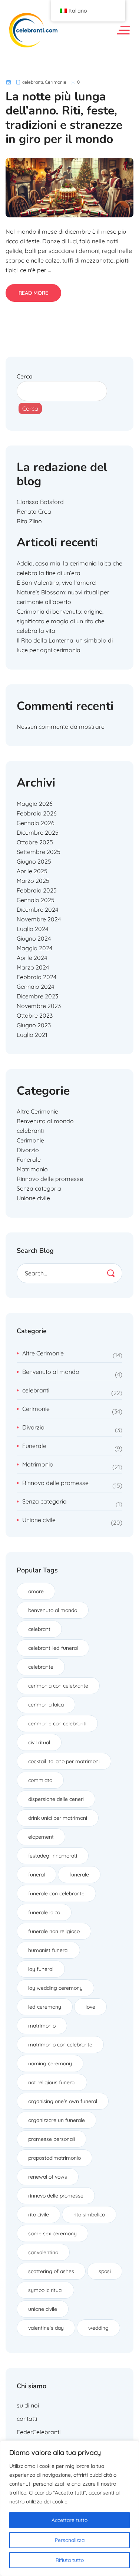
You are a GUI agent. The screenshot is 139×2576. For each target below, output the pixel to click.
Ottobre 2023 (35, 1015)
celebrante (41, 1667)
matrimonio (42, 2026)
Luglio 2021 (32, 1035)
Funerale (29, 1159)
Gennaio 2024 (35, 987)
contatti (27, 2419)
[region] (69, 2508)
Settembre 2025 (39, 852)
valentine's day (46, 2328)
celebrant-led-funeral (53, 1648)
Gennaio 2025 (36, 900)
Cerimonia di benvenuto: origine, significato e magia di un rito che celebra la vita (61, 621)
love (90, 2007)
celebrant (39, 1629)
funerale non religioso (54, 1931)
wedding (98, 2328)
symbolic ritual (45, 2290)
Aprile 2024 (32, 958)
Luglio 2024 (32, 929)
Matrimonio (32, 1169)
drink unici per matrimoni (58, 1818)
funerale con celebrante (56, 1893)
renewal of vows (48, 2177)
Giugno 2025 (34, 861)
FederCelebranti (39, 2432)
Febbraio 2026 (37, 813)
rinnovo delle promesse (56, 2196)
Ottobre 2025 (35, 842)
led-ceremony (45, 2007)
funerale (79, 1875)
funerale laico (44, 1912)
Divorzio (28, 1150)
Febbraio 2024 (37, 977)
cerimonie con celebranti (57, 1724)
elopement (41, 1837)
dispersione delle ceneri (56, 1799)
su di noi (28, 2405)
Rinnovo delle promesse (50, 1179)
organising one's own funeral (63, 2101)
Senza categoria (39, 1188)
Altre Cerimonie (37, 1111)
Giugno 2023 (34, 1025)
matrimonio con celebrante (60, 2045)
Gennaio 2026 (36, 823)
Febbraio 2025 (37, 890)
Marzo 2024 (33, 967)
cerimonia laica (46, 1705)
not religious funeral (52, 2082)
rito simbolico (89, 2215)
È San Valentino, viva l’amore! (57, 583)
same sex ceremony (52, 2233)
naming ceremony (50, 2063)
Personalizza (70, 2540)
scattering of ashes (51, 2271)
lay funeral (41, 1969)
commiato (40, 1780)
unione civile (43, 2309)
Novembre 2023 (39, 1006)
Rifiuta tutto (70, 2560)
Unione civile (33, 1198)
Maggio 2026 (35, 804)
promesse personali (52, 2139)
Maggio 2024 (34, 948)
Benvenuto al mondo (45, 1121)
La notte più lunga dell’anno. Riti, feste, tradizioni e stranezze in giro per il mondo (64, 118)
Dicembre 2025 (38, 832)
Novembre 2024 (39, 919)
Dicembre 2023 (37, 996)
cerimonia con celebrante (58, 1686)
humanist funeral (48, 1950)
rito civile (39, 2215)
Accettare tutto (69, 2520)
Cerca (25, 376)
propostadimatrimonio (54, 2158)
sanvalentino (43, 2252)
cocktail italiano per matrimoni (64, 1761)
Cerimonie (56, 82)
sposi (105, 2271)
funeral (37, 1875)
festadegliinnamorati (53, 1856)
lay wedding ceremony (55, 1988)
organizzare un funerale (57, 2120)
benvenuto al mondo (53, 1610)
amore (36, 1591)
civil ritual (39, 1742)
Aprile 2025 (32, 871)
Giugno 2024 (34, 938)
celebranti (33, 82)
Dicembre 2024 (37, 910)
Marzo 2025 (33, 881)
